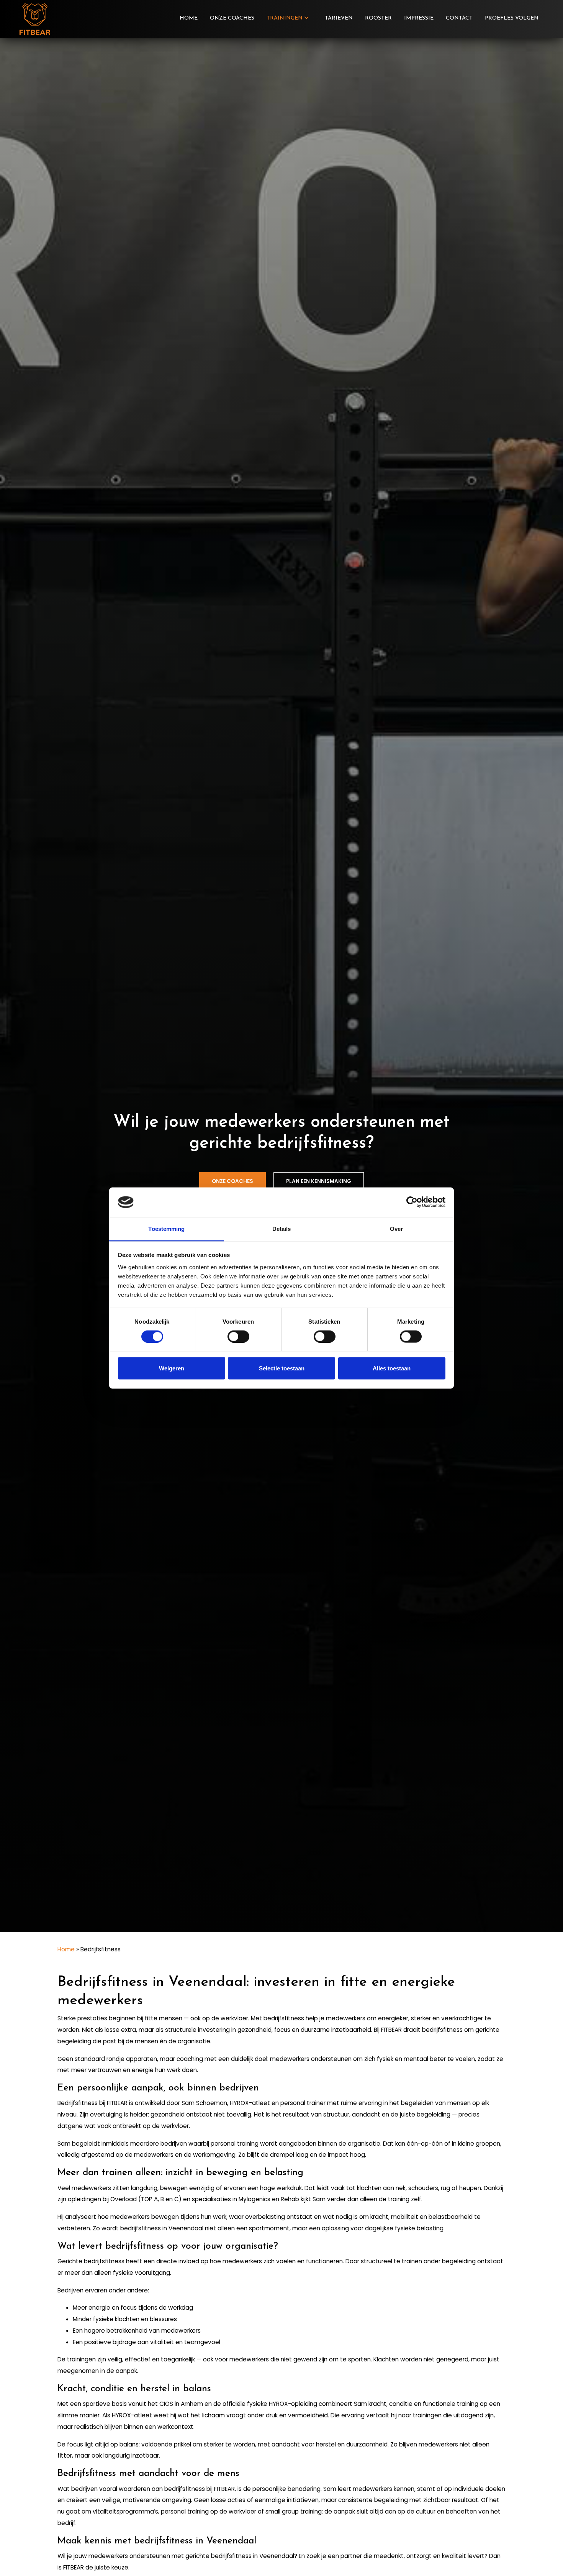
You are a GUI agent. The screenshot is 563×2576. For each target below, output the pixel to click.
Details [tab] (282, 1228)
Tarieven (339, 18)
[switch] (238, 1336)
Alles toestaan (392, 1368)
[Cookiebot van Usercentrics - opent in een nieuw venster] (412, 1202)
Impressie (419, 18)
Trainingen (285, 18)
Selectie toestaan (282, 1368)
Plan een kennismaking (319, 1181)
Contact (459, 18)
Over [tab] (396, 1228)
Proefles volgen (512, 18)
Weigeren (172, 1368)
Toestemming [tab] (166, 1228)
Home (189, 18)
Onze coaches (232, 18)
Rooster (378, 18)
